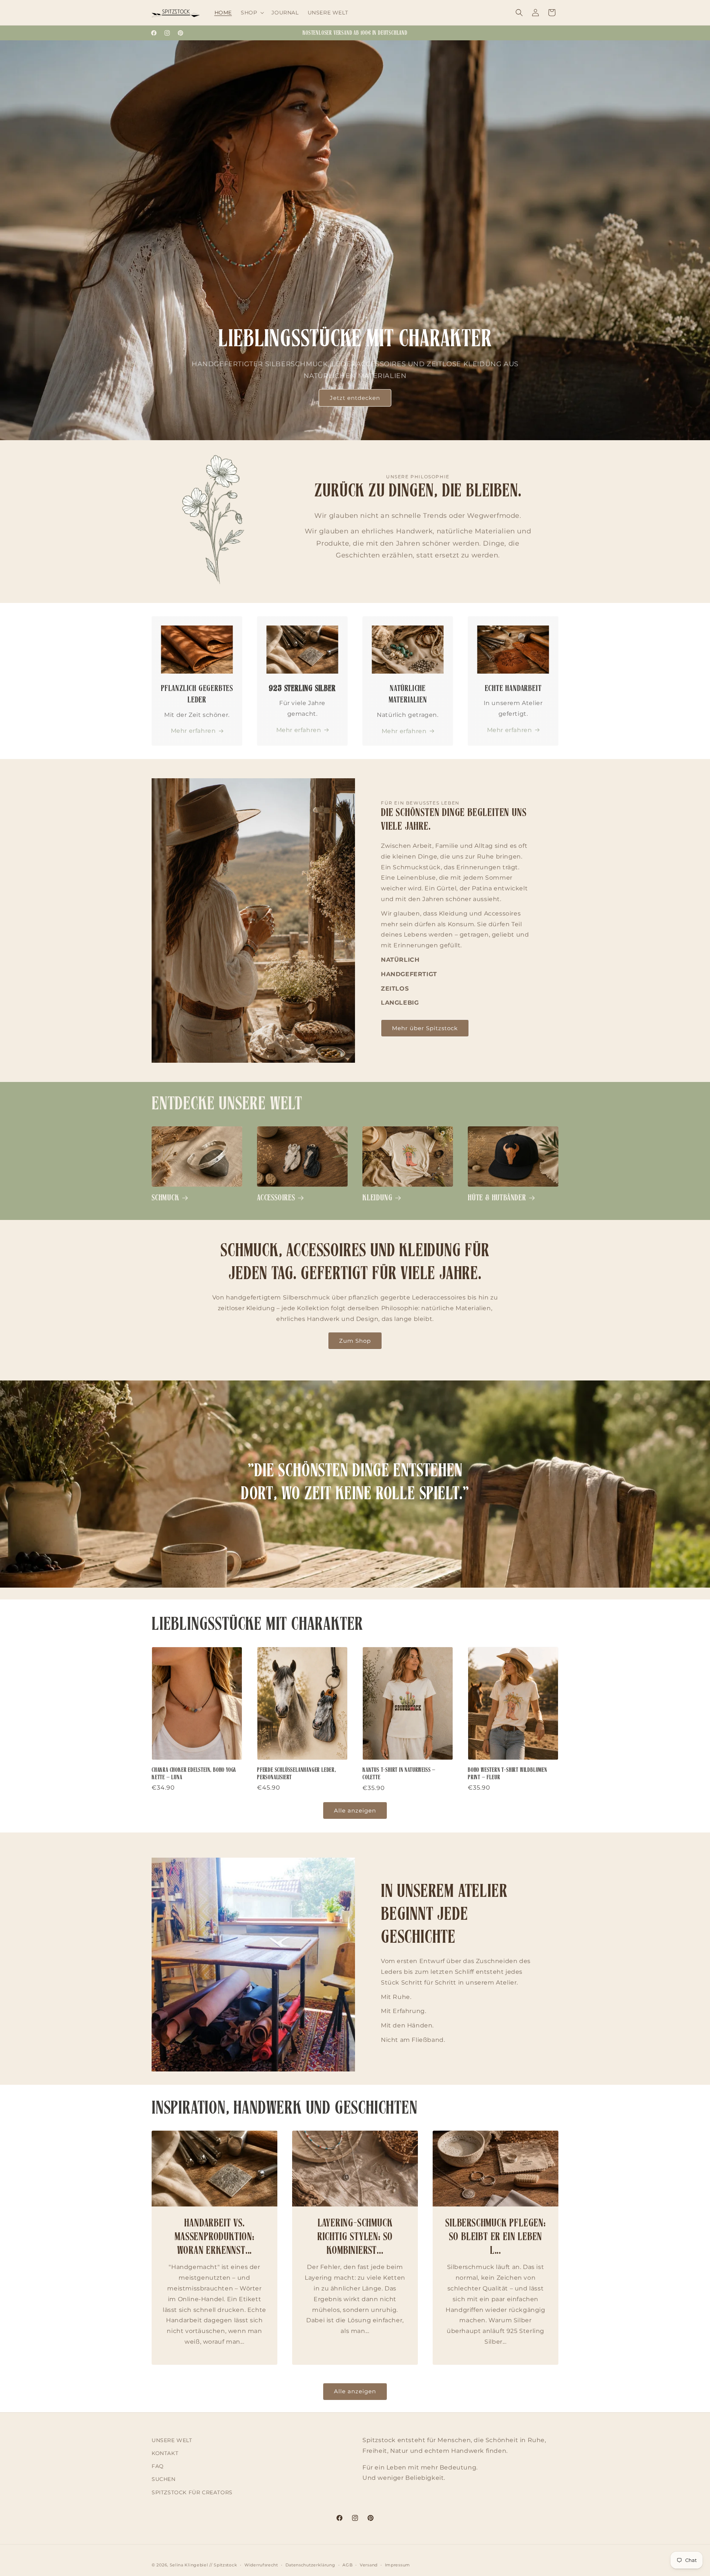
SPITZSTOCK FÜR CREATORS (192, 2492)
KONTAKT (165, 2453)
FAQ (158, 2466)
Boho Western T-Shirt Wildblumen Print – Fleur (508, 1774)
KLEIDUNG (377, 1198)
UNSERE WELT (172, 2440)
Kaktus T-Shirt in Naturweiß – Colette (399, 1774)
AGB (347, 2565)
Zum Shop (355, 1340)
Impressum (398, 2565)
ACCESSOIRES (276, 1198)
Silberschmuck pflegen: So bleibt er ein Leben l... (496, 2237)
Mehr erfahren (193, 731)
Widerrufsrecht (261, 2565)
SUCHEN (164, 2479)
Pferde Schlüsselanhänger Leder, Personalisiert (297, 1774)
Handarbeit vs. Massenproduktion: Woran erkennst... (214, 2237)
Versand (369, 2565)
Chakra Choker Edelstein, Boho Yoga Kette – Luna (194, 1774)
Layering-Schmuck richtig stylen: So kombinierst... (355, 2237)
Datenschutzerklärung (310, 2565)
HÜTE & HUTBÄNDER (497, 1198)
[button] (252, 13)
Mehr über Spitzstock (425, 1028)
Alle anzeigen (355, 1810)
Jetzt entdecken (355, 398)
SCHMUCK (165, 1198)
